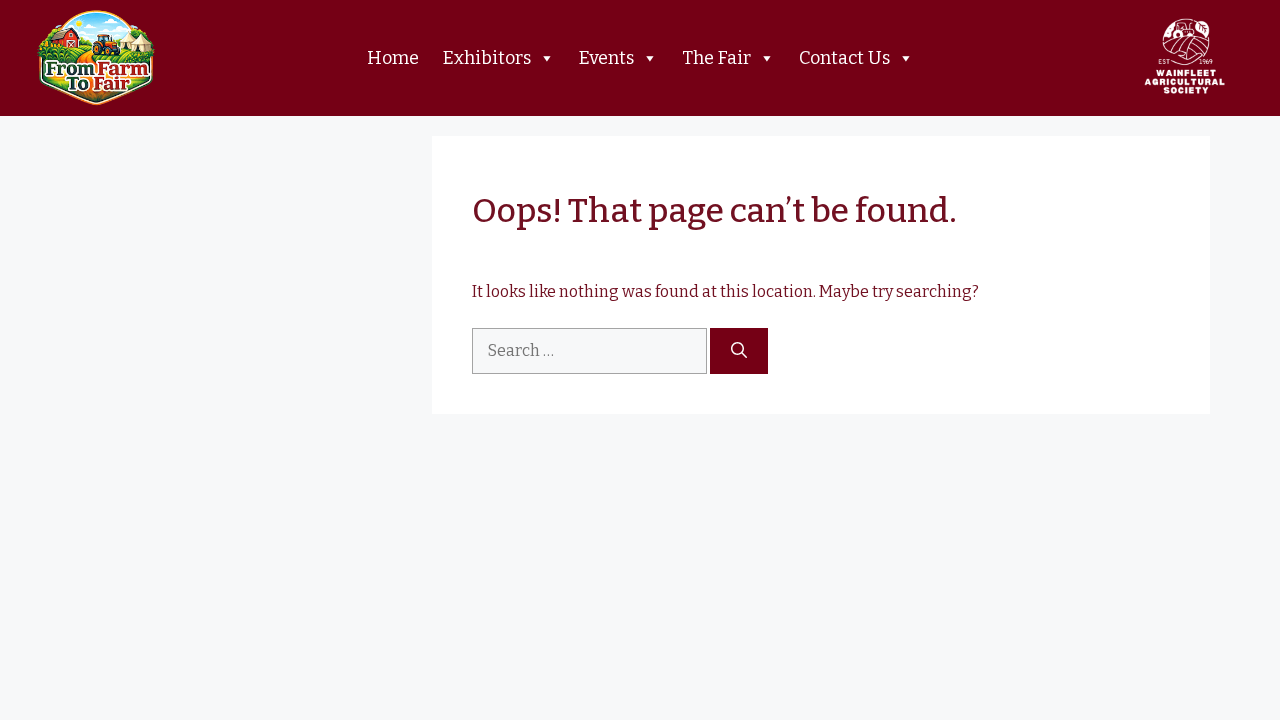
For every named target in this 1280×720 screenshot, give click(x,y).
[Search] (739, 351)
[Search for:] (591, 350)
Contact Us (844, 58)
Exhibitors (487, 58)
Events (606, 58)
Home (393, 58)
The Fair (716, 58)
